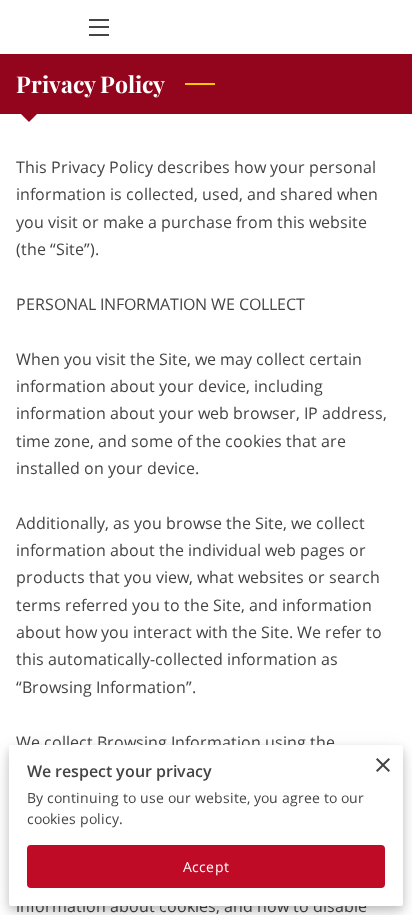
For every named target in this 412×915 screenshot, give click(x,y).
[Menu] (97, 27)
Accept (206, 866)
